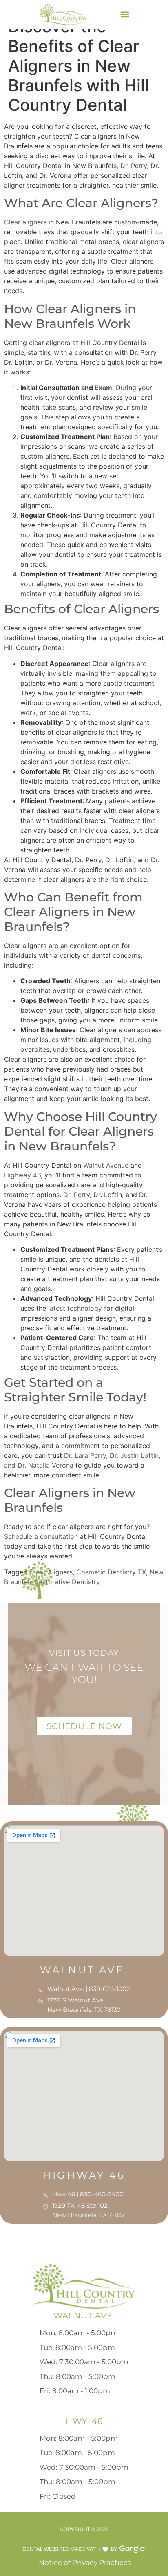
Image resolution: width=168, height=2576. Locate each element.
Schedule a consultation (41, 1536)
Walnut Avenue (105, 1165)
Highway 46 (22, 1175)
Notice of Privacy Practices (84, 2563)
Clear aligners (25, 222)
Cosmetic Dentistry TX (111, 1572)
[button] (125, 15)
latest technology (74, 1308)
